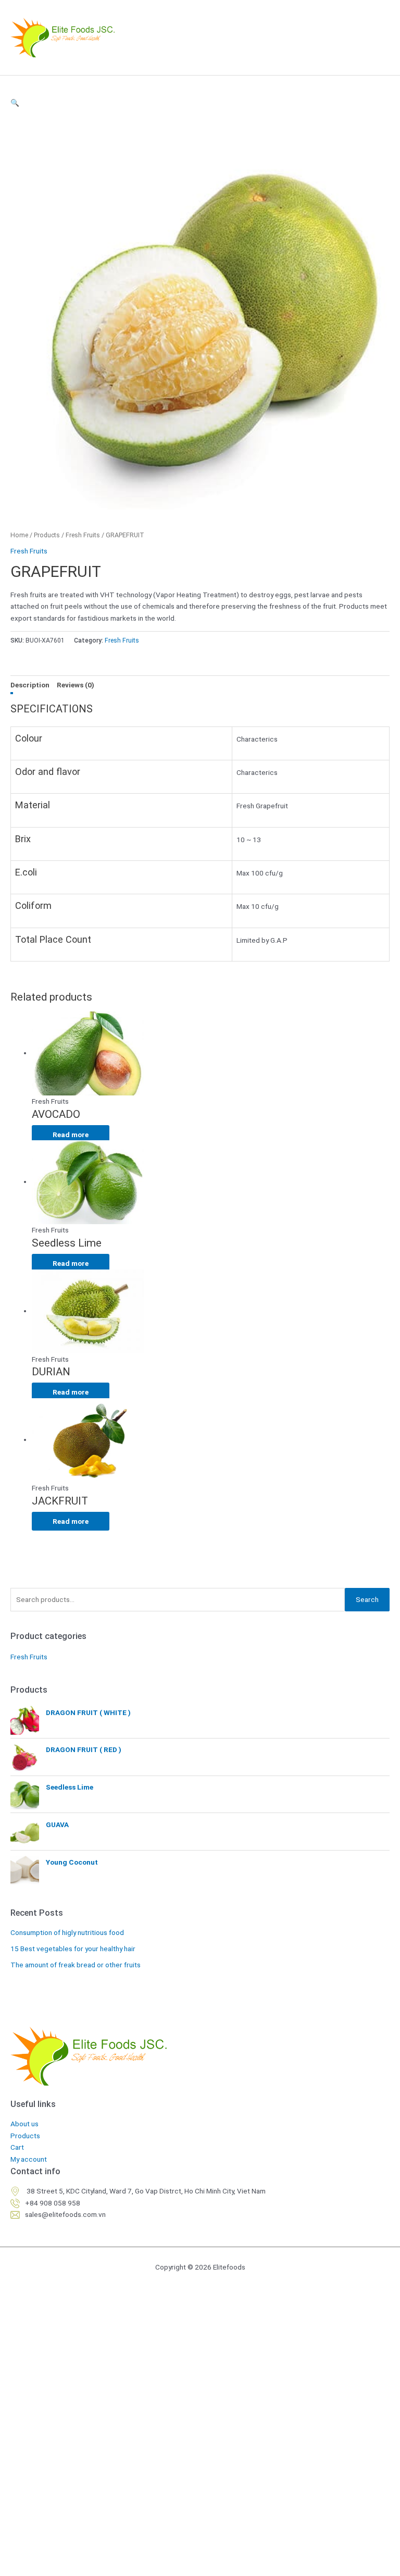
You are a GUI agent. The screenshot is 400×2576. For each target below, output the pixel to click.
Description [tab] (30, 685)
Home (19, 535)
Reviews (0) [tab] (76, 685)
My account (29, 2159)
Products (47, 535)
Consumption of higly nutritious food (67, 1932)
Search (367, 1599)
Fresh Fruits (83, 535)
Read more (71, 1135)
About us (24, 2124)
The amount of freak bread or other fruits (76, 1965)
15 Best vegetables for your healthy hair (73, 1949)
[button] (200, 103)
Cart (17, 2147)
